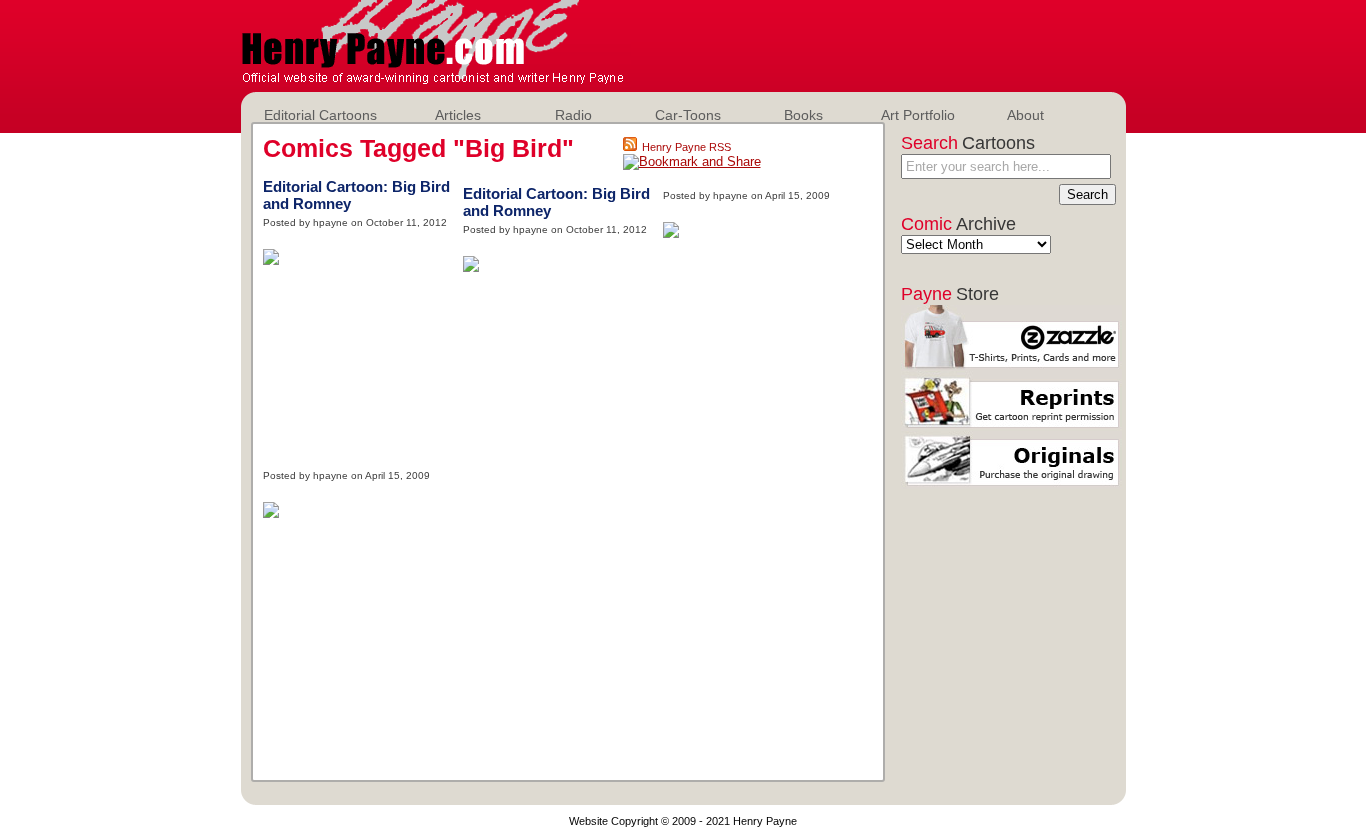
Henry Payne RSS (686, 147)
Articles (458, 115)
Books (803, 115)
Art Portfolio (918, 115)
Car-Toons (688, 115)
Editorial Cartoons (320, 115)
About (1025, 115)
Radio (573, 115)
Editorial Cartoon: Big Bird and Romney (356, 195)
